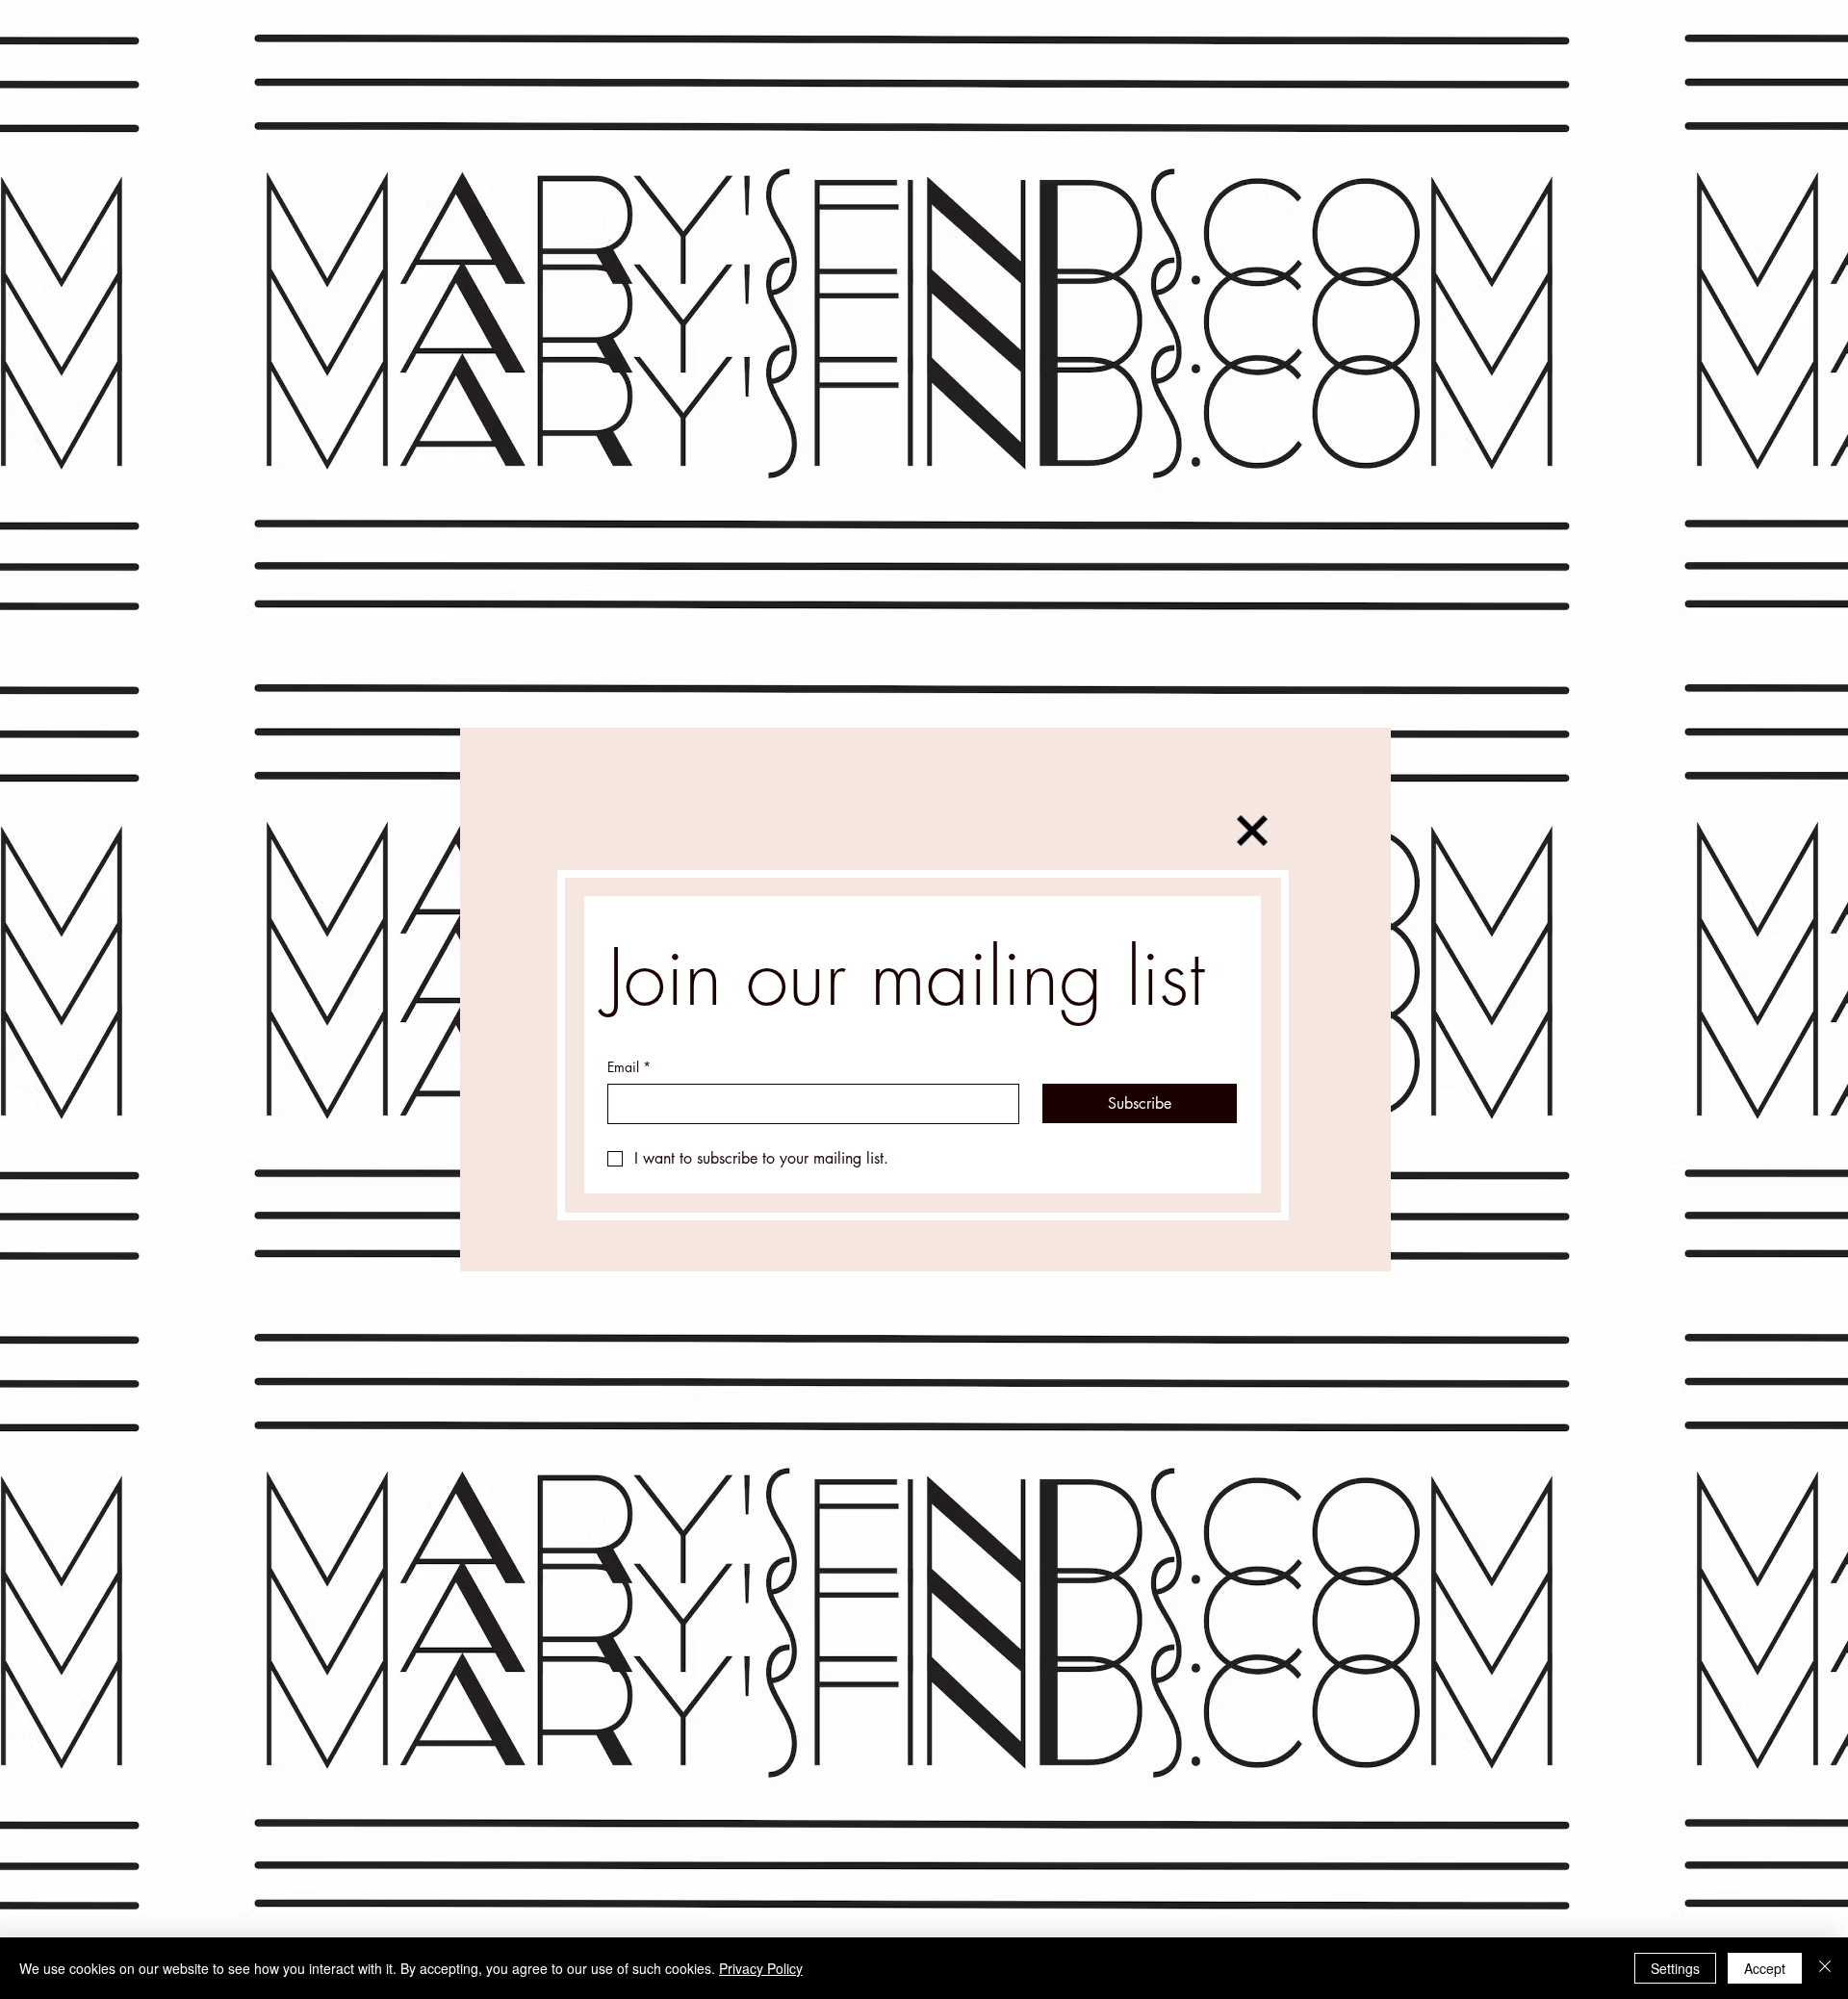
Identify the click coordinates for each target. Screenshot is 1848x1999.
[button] (1252, 831)
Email (629, 1067)
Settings (1675, 1968)
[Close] (1825, 1968)
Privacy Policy (761, 1968)
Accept (1765, 1968)
